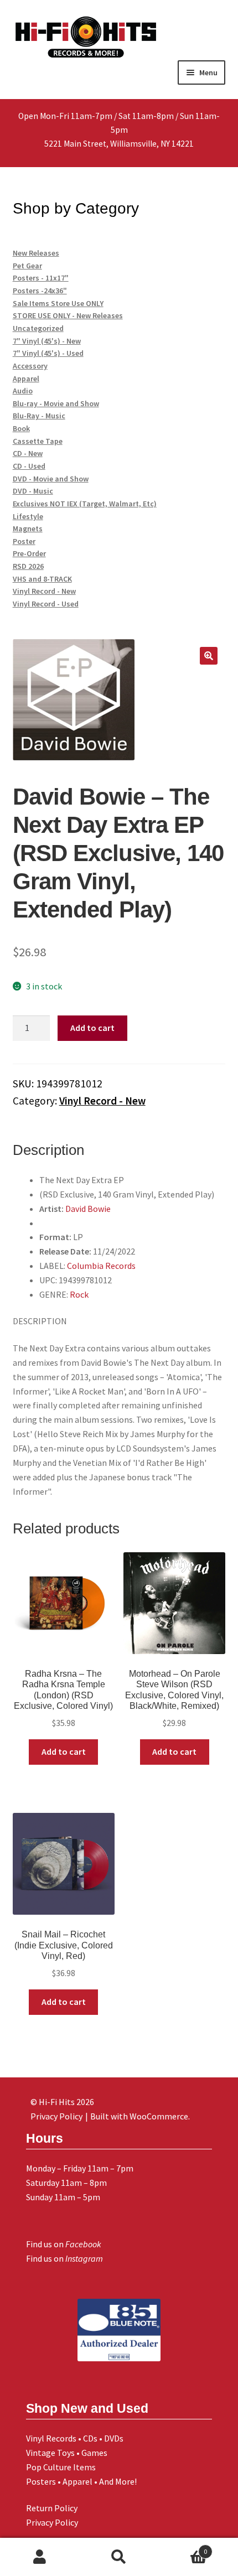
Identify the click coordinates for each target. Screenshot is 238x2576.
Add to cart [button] (64, 1751)
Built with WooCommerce (139, 2116)
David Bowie (88, 1209)
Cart (183, 2548)
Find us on (64, 2244)
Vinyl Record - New (102, 1101)
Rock (79, 1294)
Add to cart (92, 1028)
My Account (40, 2557)
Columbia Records (101, 1266)
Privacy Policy (52, 2522)
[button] (209, 656)
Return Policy (52, 2508)
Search (119, 2557)
